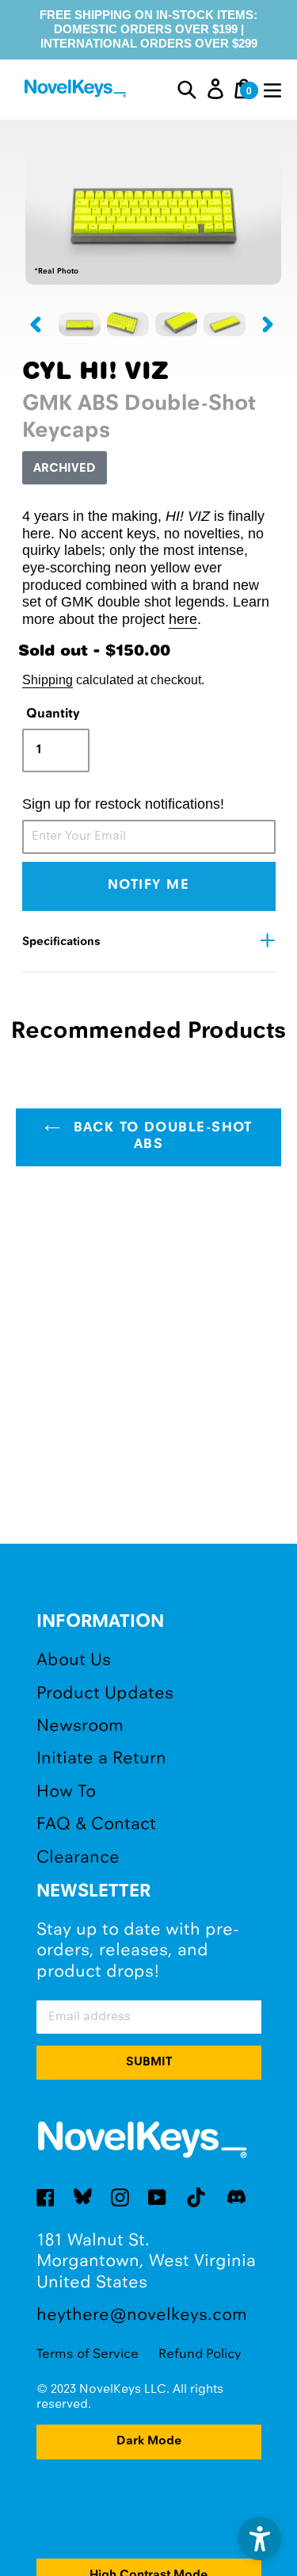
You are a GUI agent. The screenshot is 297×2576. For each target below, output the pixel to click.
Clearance (78, 1858)
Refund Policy (200, 2354)
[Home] (77, 91)
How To (66, 1792)
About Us (74, 1661)
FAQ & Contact (96, 1825)
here (183, 619)
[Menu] (272, 89)
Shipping (48, 679)
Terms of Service (88, 2354)
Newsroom (80, 1726)
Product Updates (105, 1694)
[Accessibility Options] (259, 2538)
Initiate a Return (101, 1759)
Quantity (53, 714)
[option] (80, 324)
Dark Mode (149, 2441)
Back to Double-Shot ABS (160, 1137)
